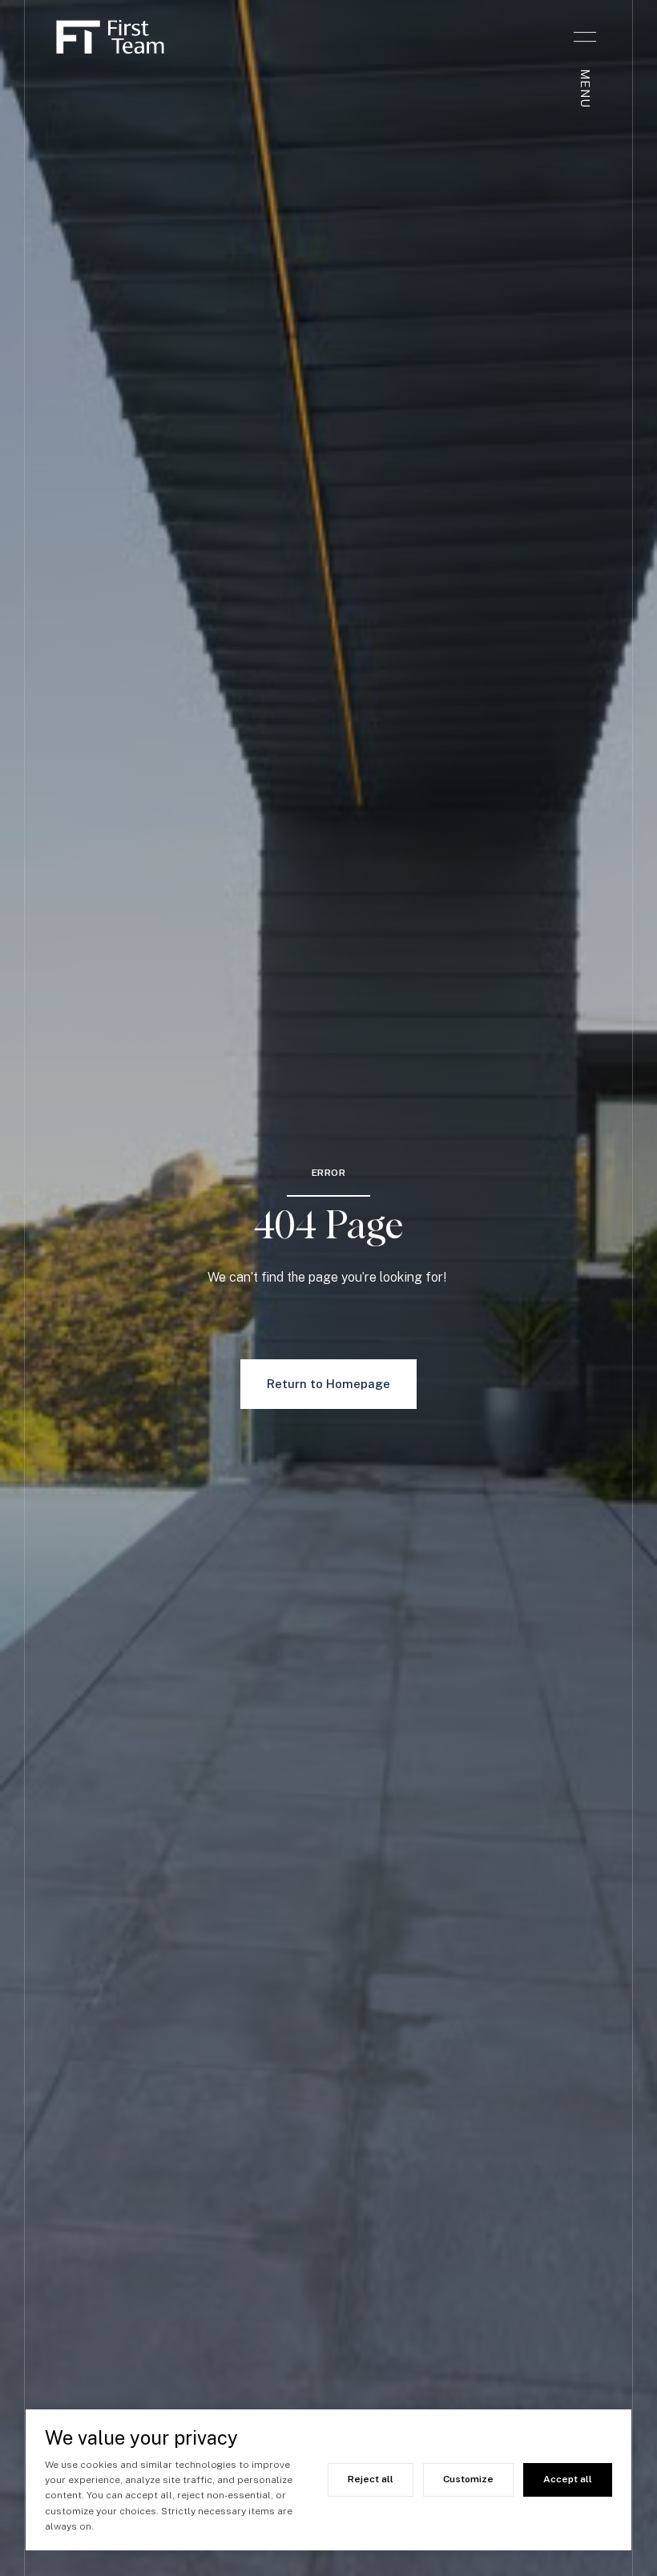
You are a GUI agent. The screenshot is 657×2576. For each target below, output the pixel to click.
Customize (468, 2479)
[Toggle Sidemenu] (585, 37)
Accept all (568, 2479)
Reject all (371, 2479)
